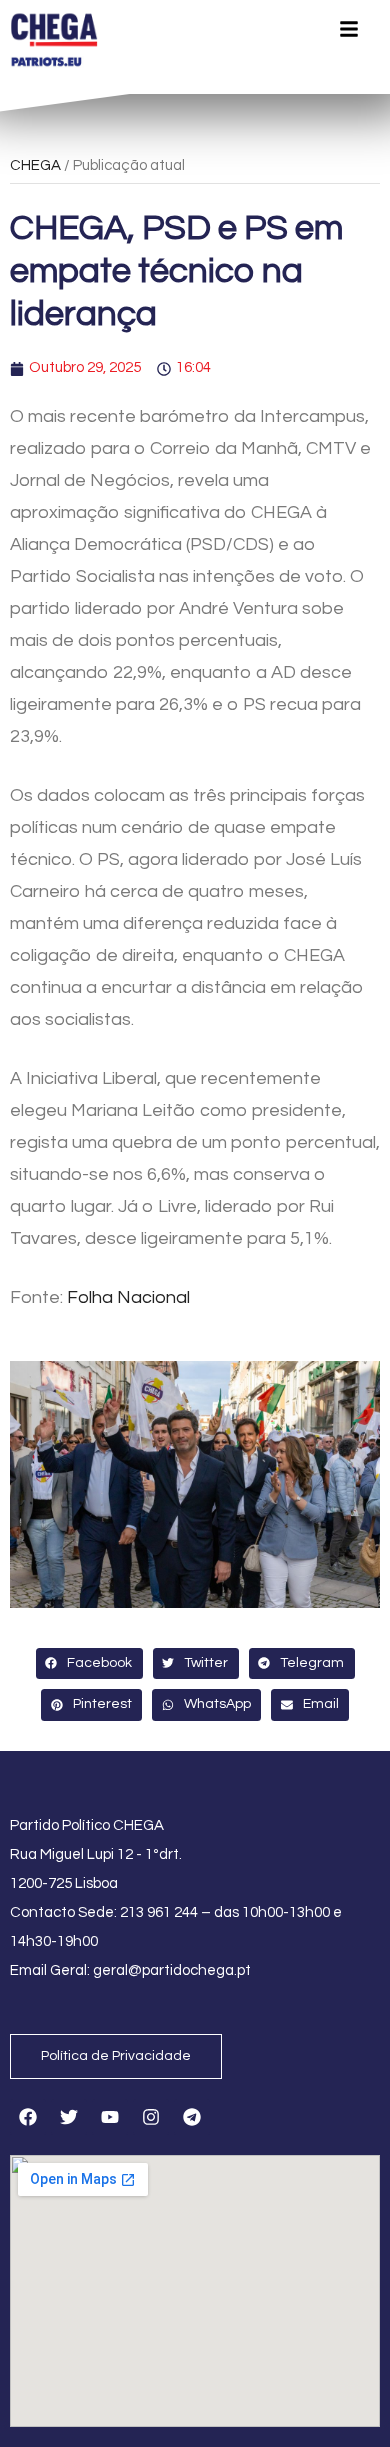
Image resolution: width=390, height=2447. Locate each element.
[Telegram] (192, 2117)
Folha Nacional (128, 1297)
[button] (89, 1664)
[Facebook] (28, 2117)
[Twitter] (69, 2117)
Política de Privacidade (116, 2056)
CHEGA (35, 165)
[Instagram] (151, 2117)
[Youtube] (110, 2117)
